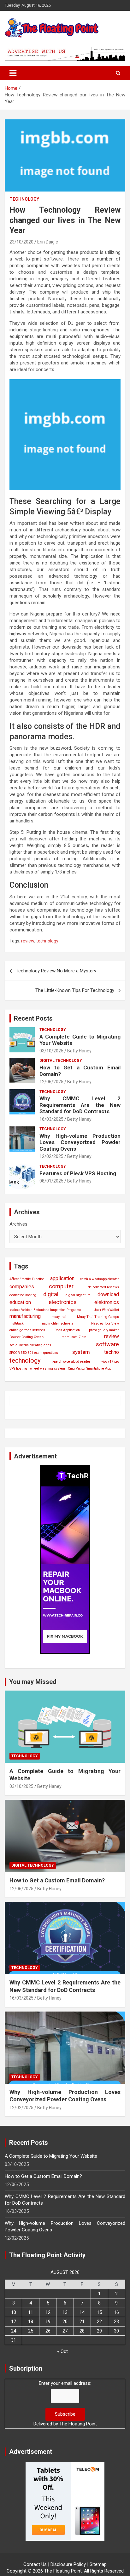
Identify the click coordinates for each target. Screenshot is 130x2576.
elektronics (107, 1302)
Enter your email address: (65, 2383)
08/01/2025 (51, 1181)
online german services (27, 1330)
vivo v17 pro (110, 1362)
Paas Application (67, 1330)
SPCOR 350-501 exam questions (34, 1353)
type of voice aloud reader (71, 1362)
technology (47, 941)
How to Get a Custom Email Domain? (57, 1880)
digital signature (78, 1295)
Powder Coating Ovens (27, 1337)
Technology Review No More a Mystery (56, 971)
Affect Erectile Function (27, 1279)
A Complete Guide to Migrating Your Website (51, 2156)
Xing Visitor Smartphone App (89, 1368)
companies (22, 1287)
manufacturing (25, 1316)
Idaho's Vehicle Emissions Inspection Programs (45, 1310)
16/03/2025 (51, 1119)
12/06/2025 (51, 1082)
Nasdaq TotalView (105, 1323)
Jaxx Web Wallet (106, 1310)
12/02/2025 (51, 1156)
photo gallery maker (104, 1330)
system (81, 1352)
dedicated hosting (23, 1295)
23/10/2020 (21, 242)
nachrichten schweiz (58, 1323)
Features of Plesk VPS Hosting (78, 1173)
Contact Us (35, 2564)
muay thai (59, 1317)
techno (112, 1352)
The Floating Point (78, 2424)
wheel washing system (47, 1368)
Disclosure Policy (68, 2564)
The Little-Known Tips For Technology (75, 990)
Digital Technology (61, 1061)
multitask (17, 1323)
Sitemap (98, 2564)
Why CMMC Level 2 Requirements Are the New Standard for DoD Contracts (80, 1105)
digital (51, 1294)
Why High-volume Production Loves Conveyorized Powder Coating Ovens (80, 1142)
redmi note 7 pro (74, 1337)
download (108, 1294)
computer (61, 1286)
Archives (18, 1224)
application (62, 1278)
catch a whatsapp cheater (100, 1279)
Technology (24, 199)
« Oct (62, 2351)
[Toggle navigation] (13, 73)
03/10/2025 (51, 1051)
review (28, 941)
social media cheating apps (30, 1345)
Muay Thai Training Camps (98, 1317)
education (20, 1302)
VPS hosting (18, 1368)
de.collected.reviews (103, 1287)
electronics (63, 1302)
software (107, 1344)
